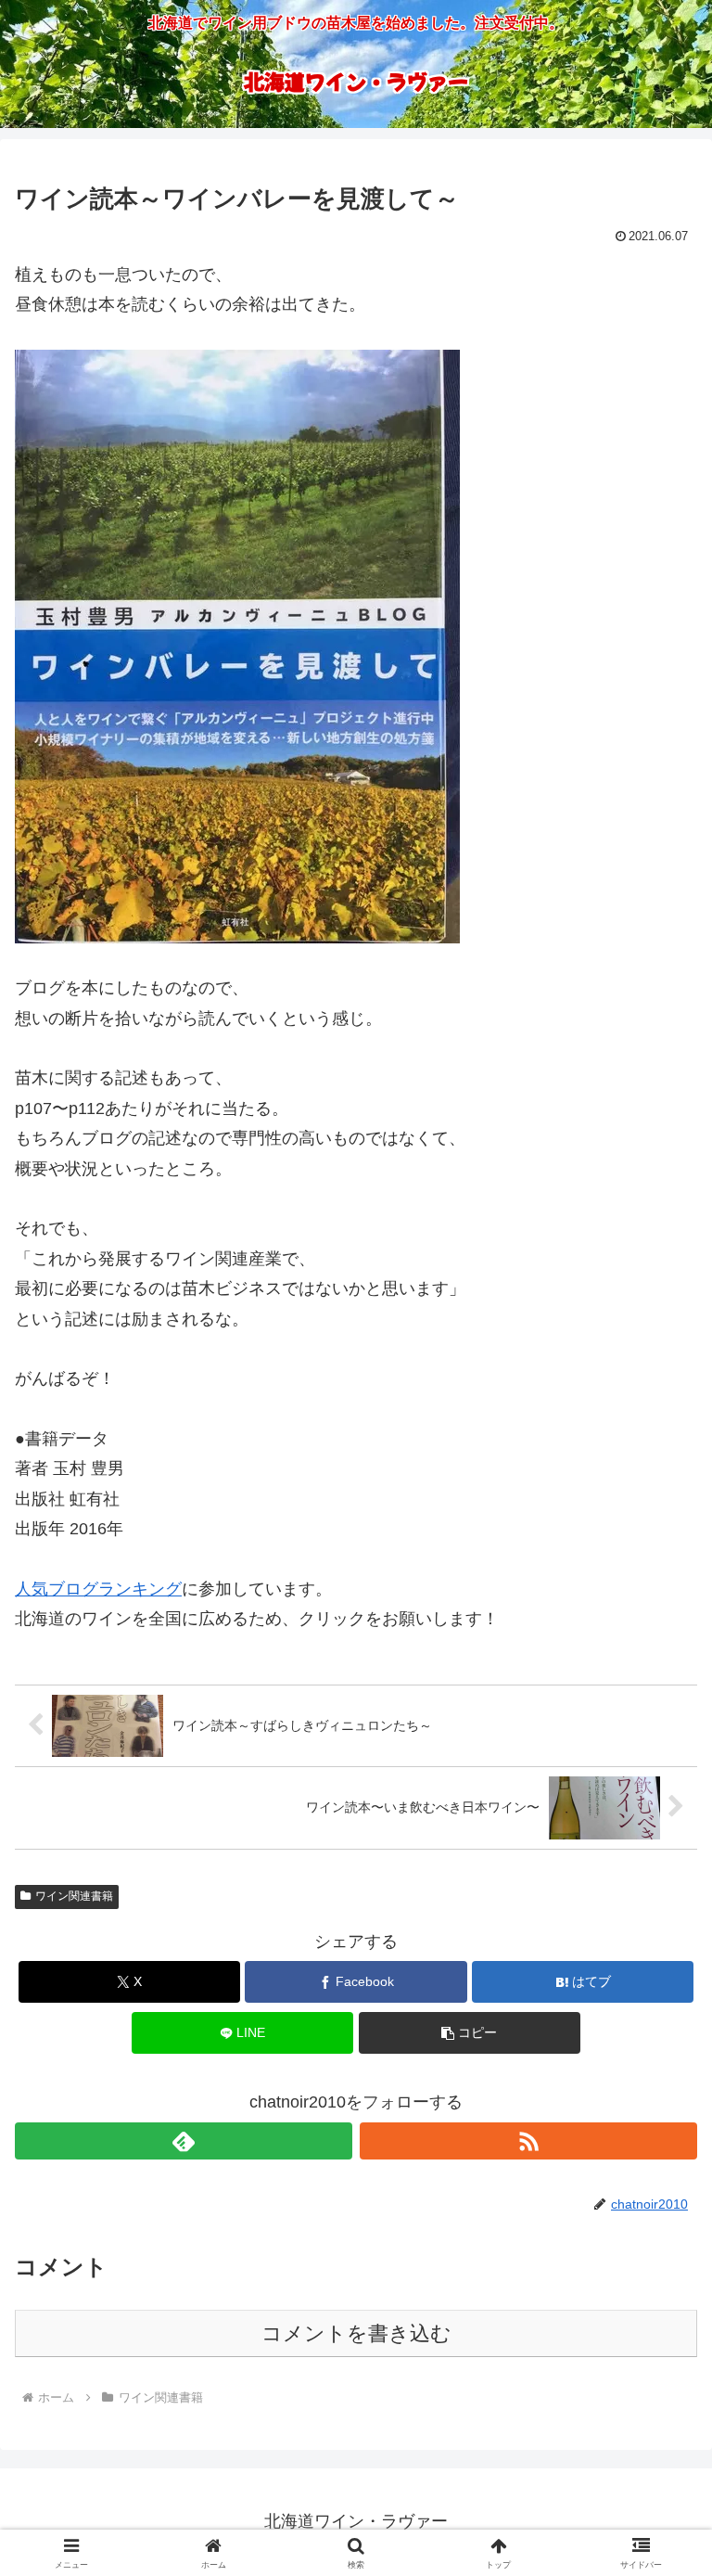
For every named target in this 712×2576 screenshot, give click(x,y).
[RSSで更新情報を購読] (528, 2141)
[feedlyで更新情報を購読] (184, 2141)
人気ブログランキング (98, 1589)
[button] (470, 2033)
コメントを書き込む (356, 2333)
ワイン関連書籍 (74, 1896)
